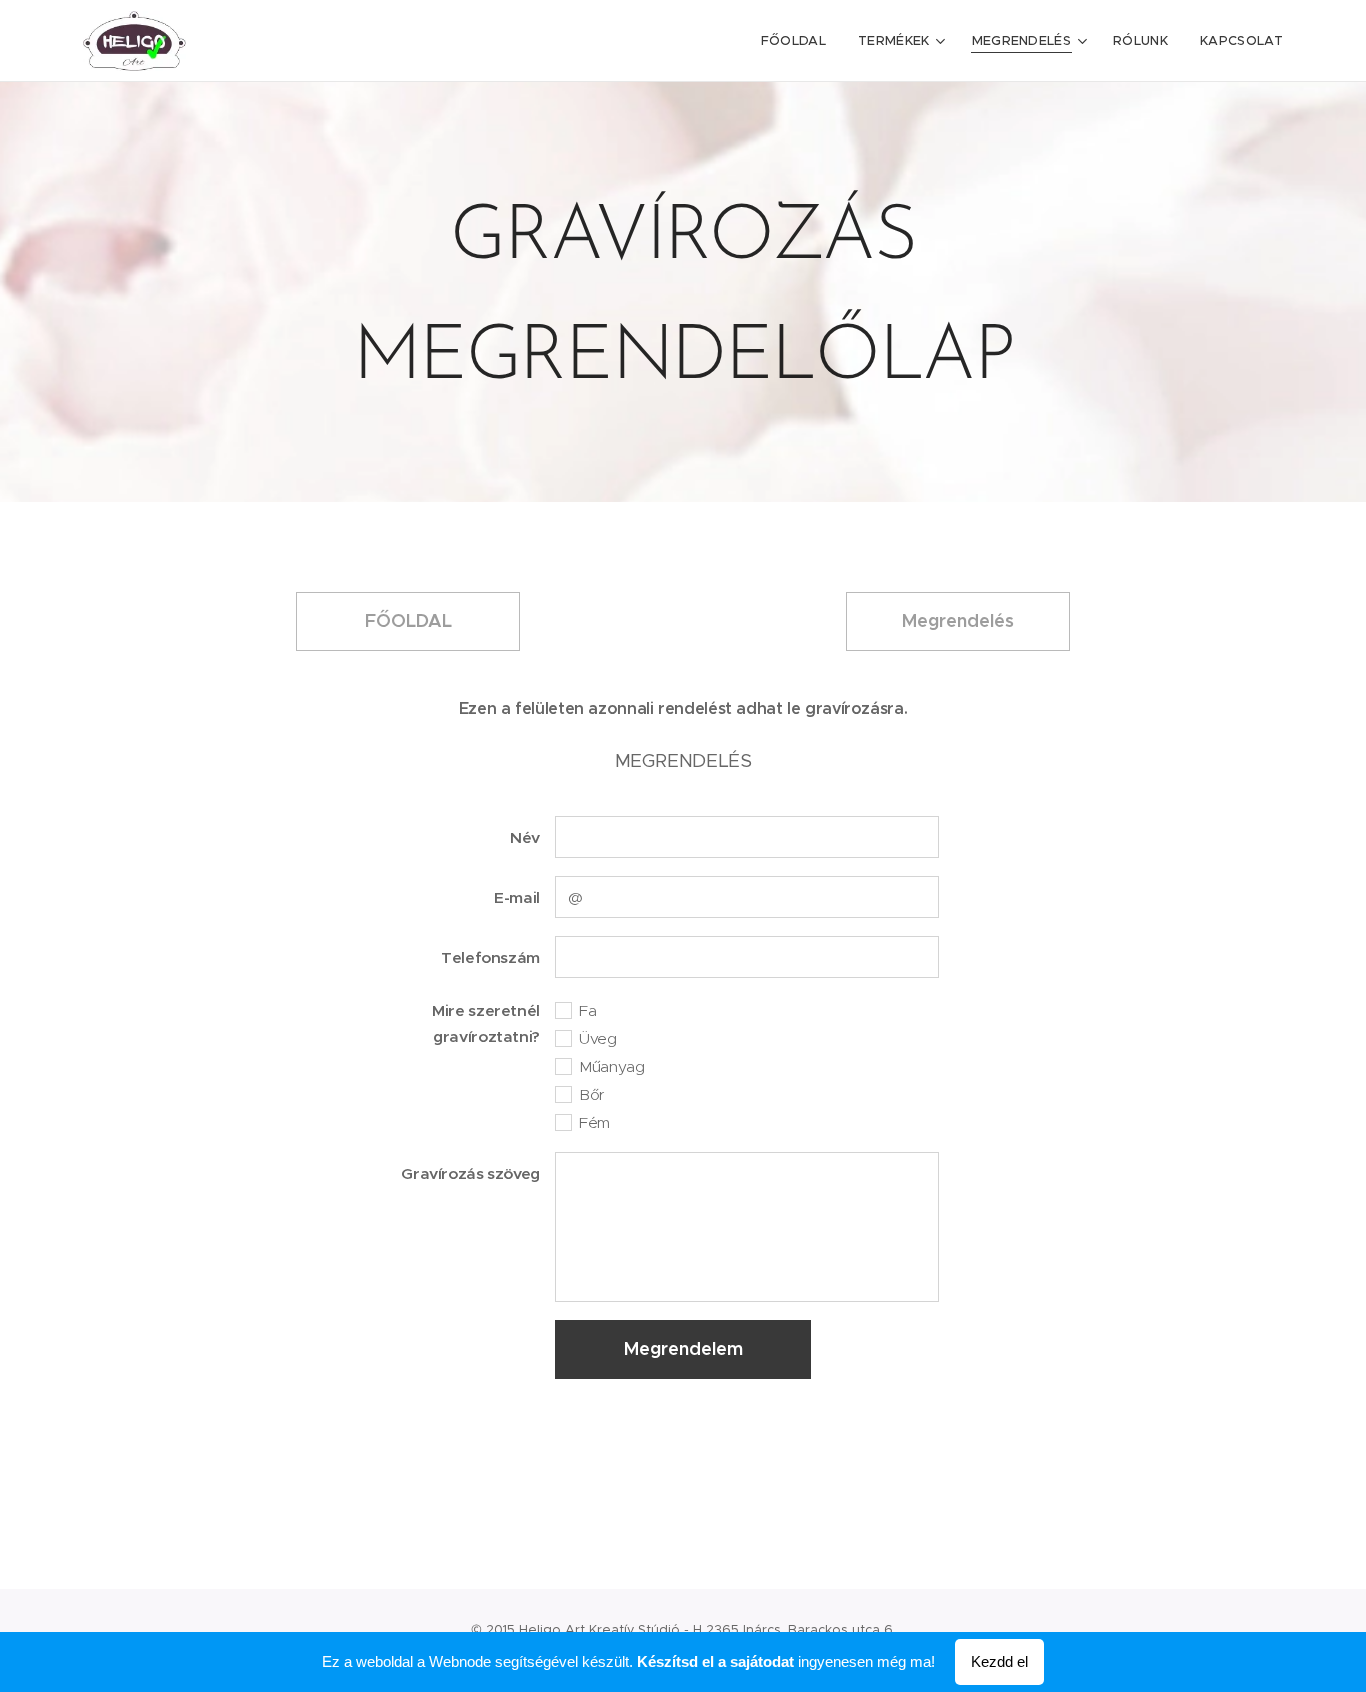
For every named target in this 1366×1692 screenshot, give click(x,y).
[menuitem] (799, 41)
